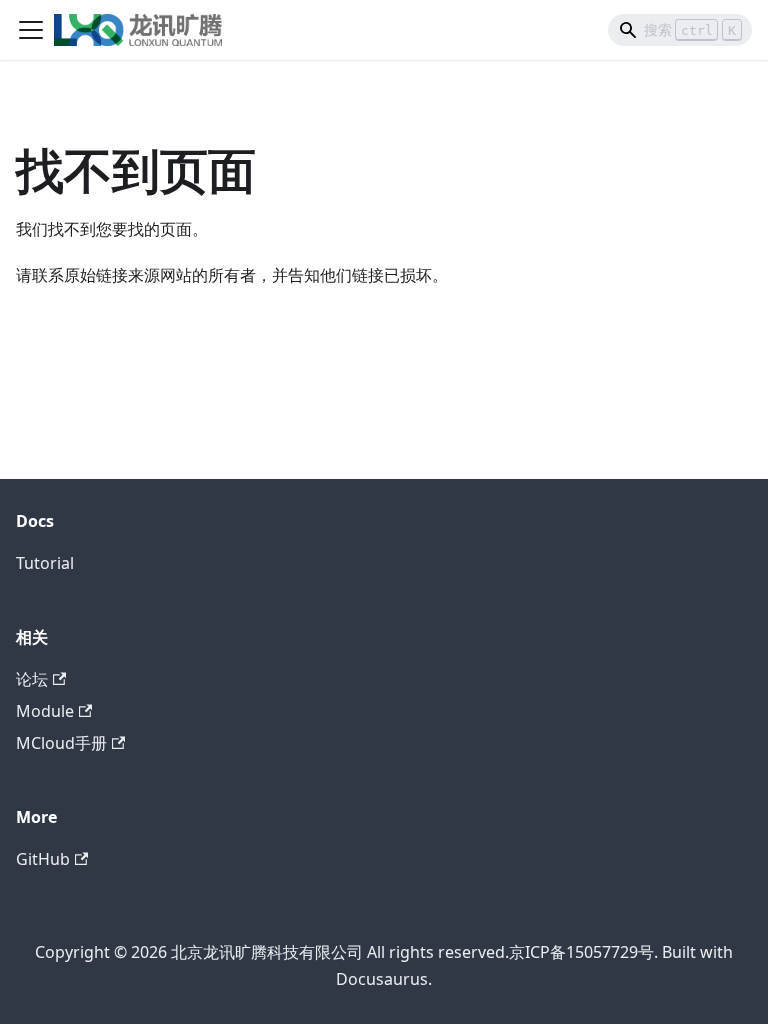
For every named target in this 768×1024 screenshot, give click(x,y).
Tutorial (45, 563)
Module (45, 711)
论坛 (32, 679)
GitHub (43, 859)
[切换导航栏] (31, 30)
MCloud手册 (61, 743)
